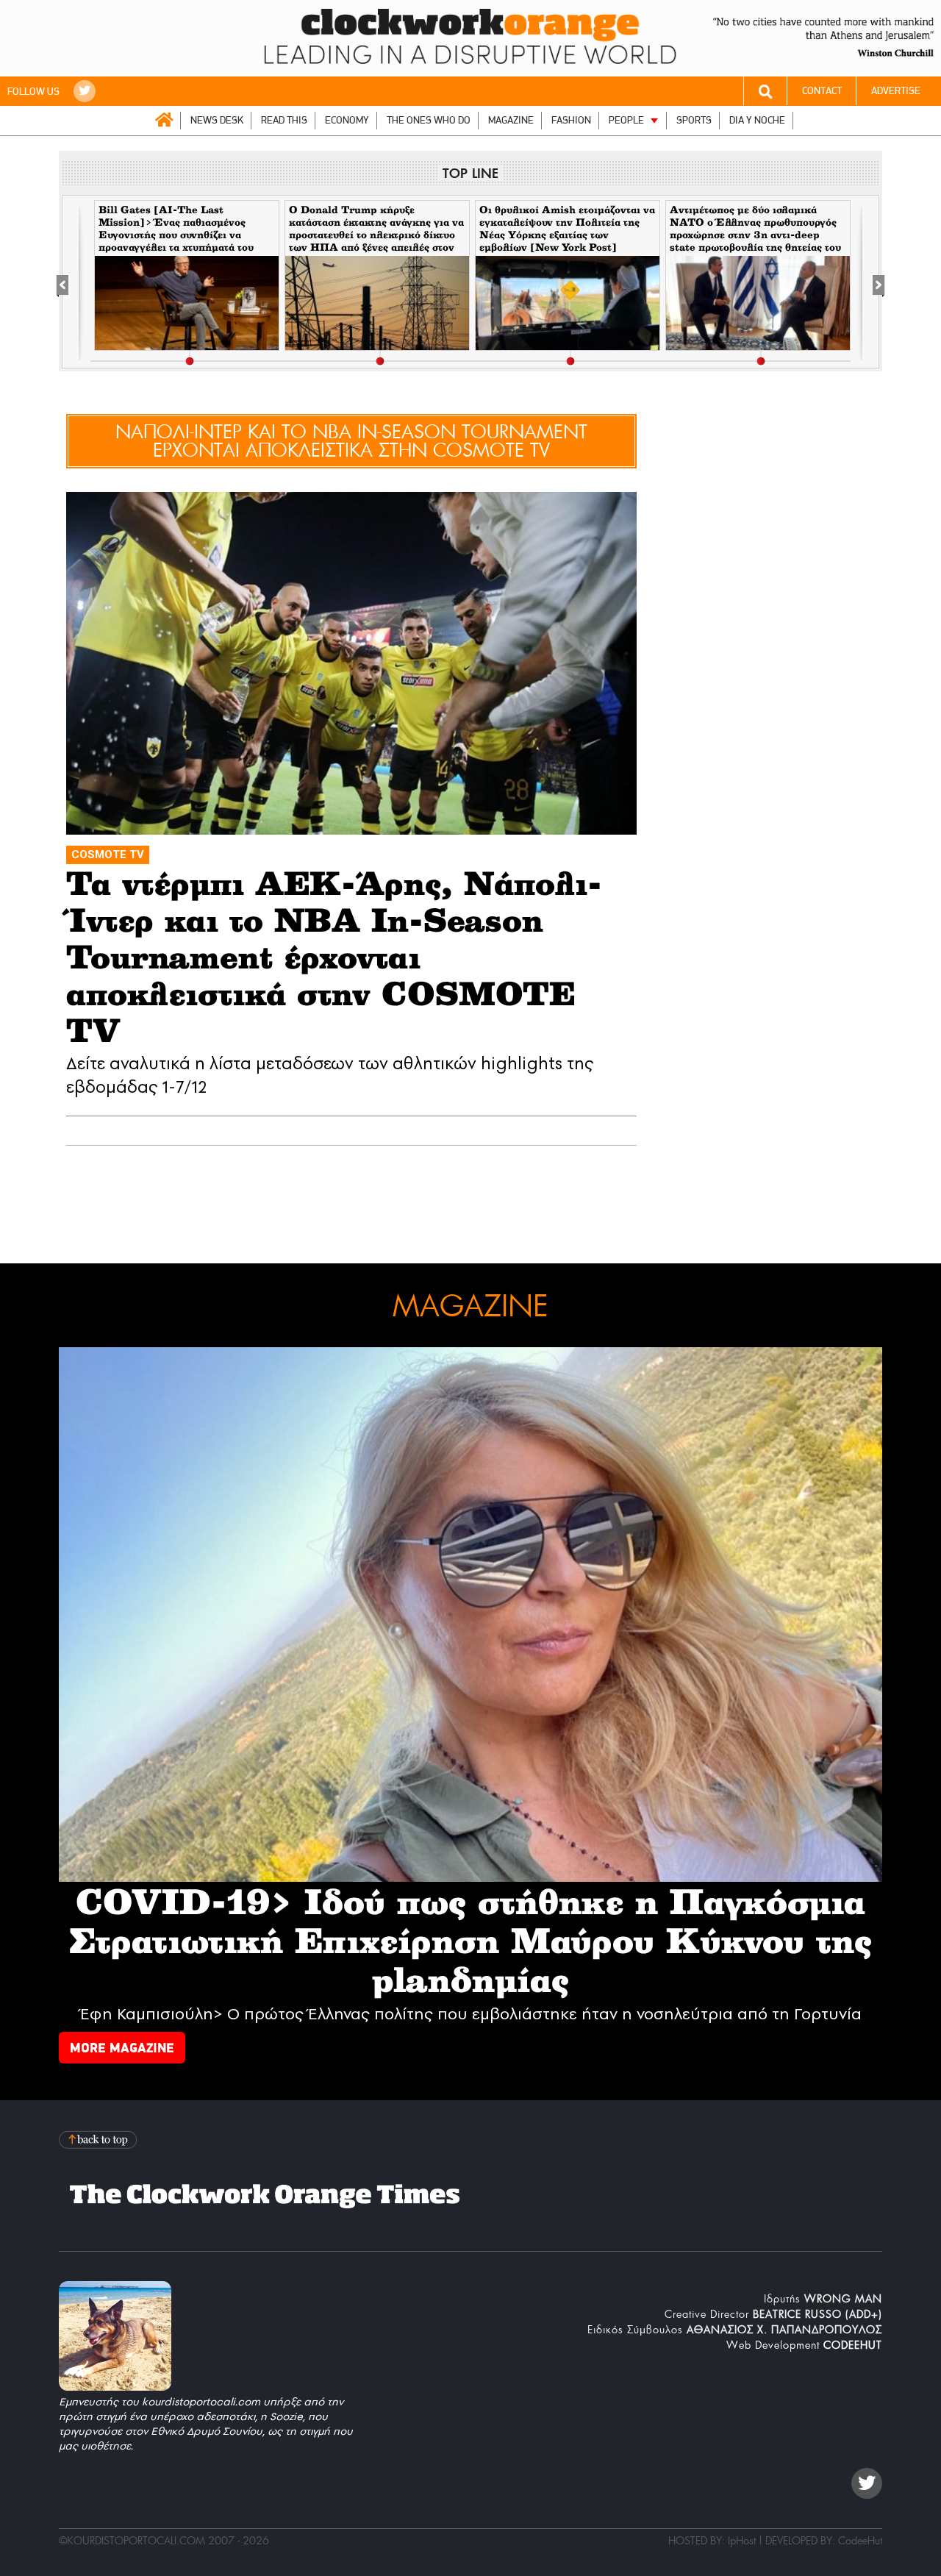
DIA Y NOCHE (757, 120)
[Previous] (70, 282)
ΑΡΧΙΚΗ (164, 120)
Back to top (99, 2140)
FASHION (571, 120)
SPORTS (694, 120)
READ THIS (284, 120)
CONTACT (822, 91)
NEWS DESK (217, 120)
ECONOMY (347, 120)
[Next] (871, 282)
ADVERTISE (896, 91)
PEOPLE (626, 120)
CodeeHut (860, 2541)
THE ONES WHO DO (429, 120)
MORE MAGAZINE (122, 2048)
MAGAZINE (511, 120)
